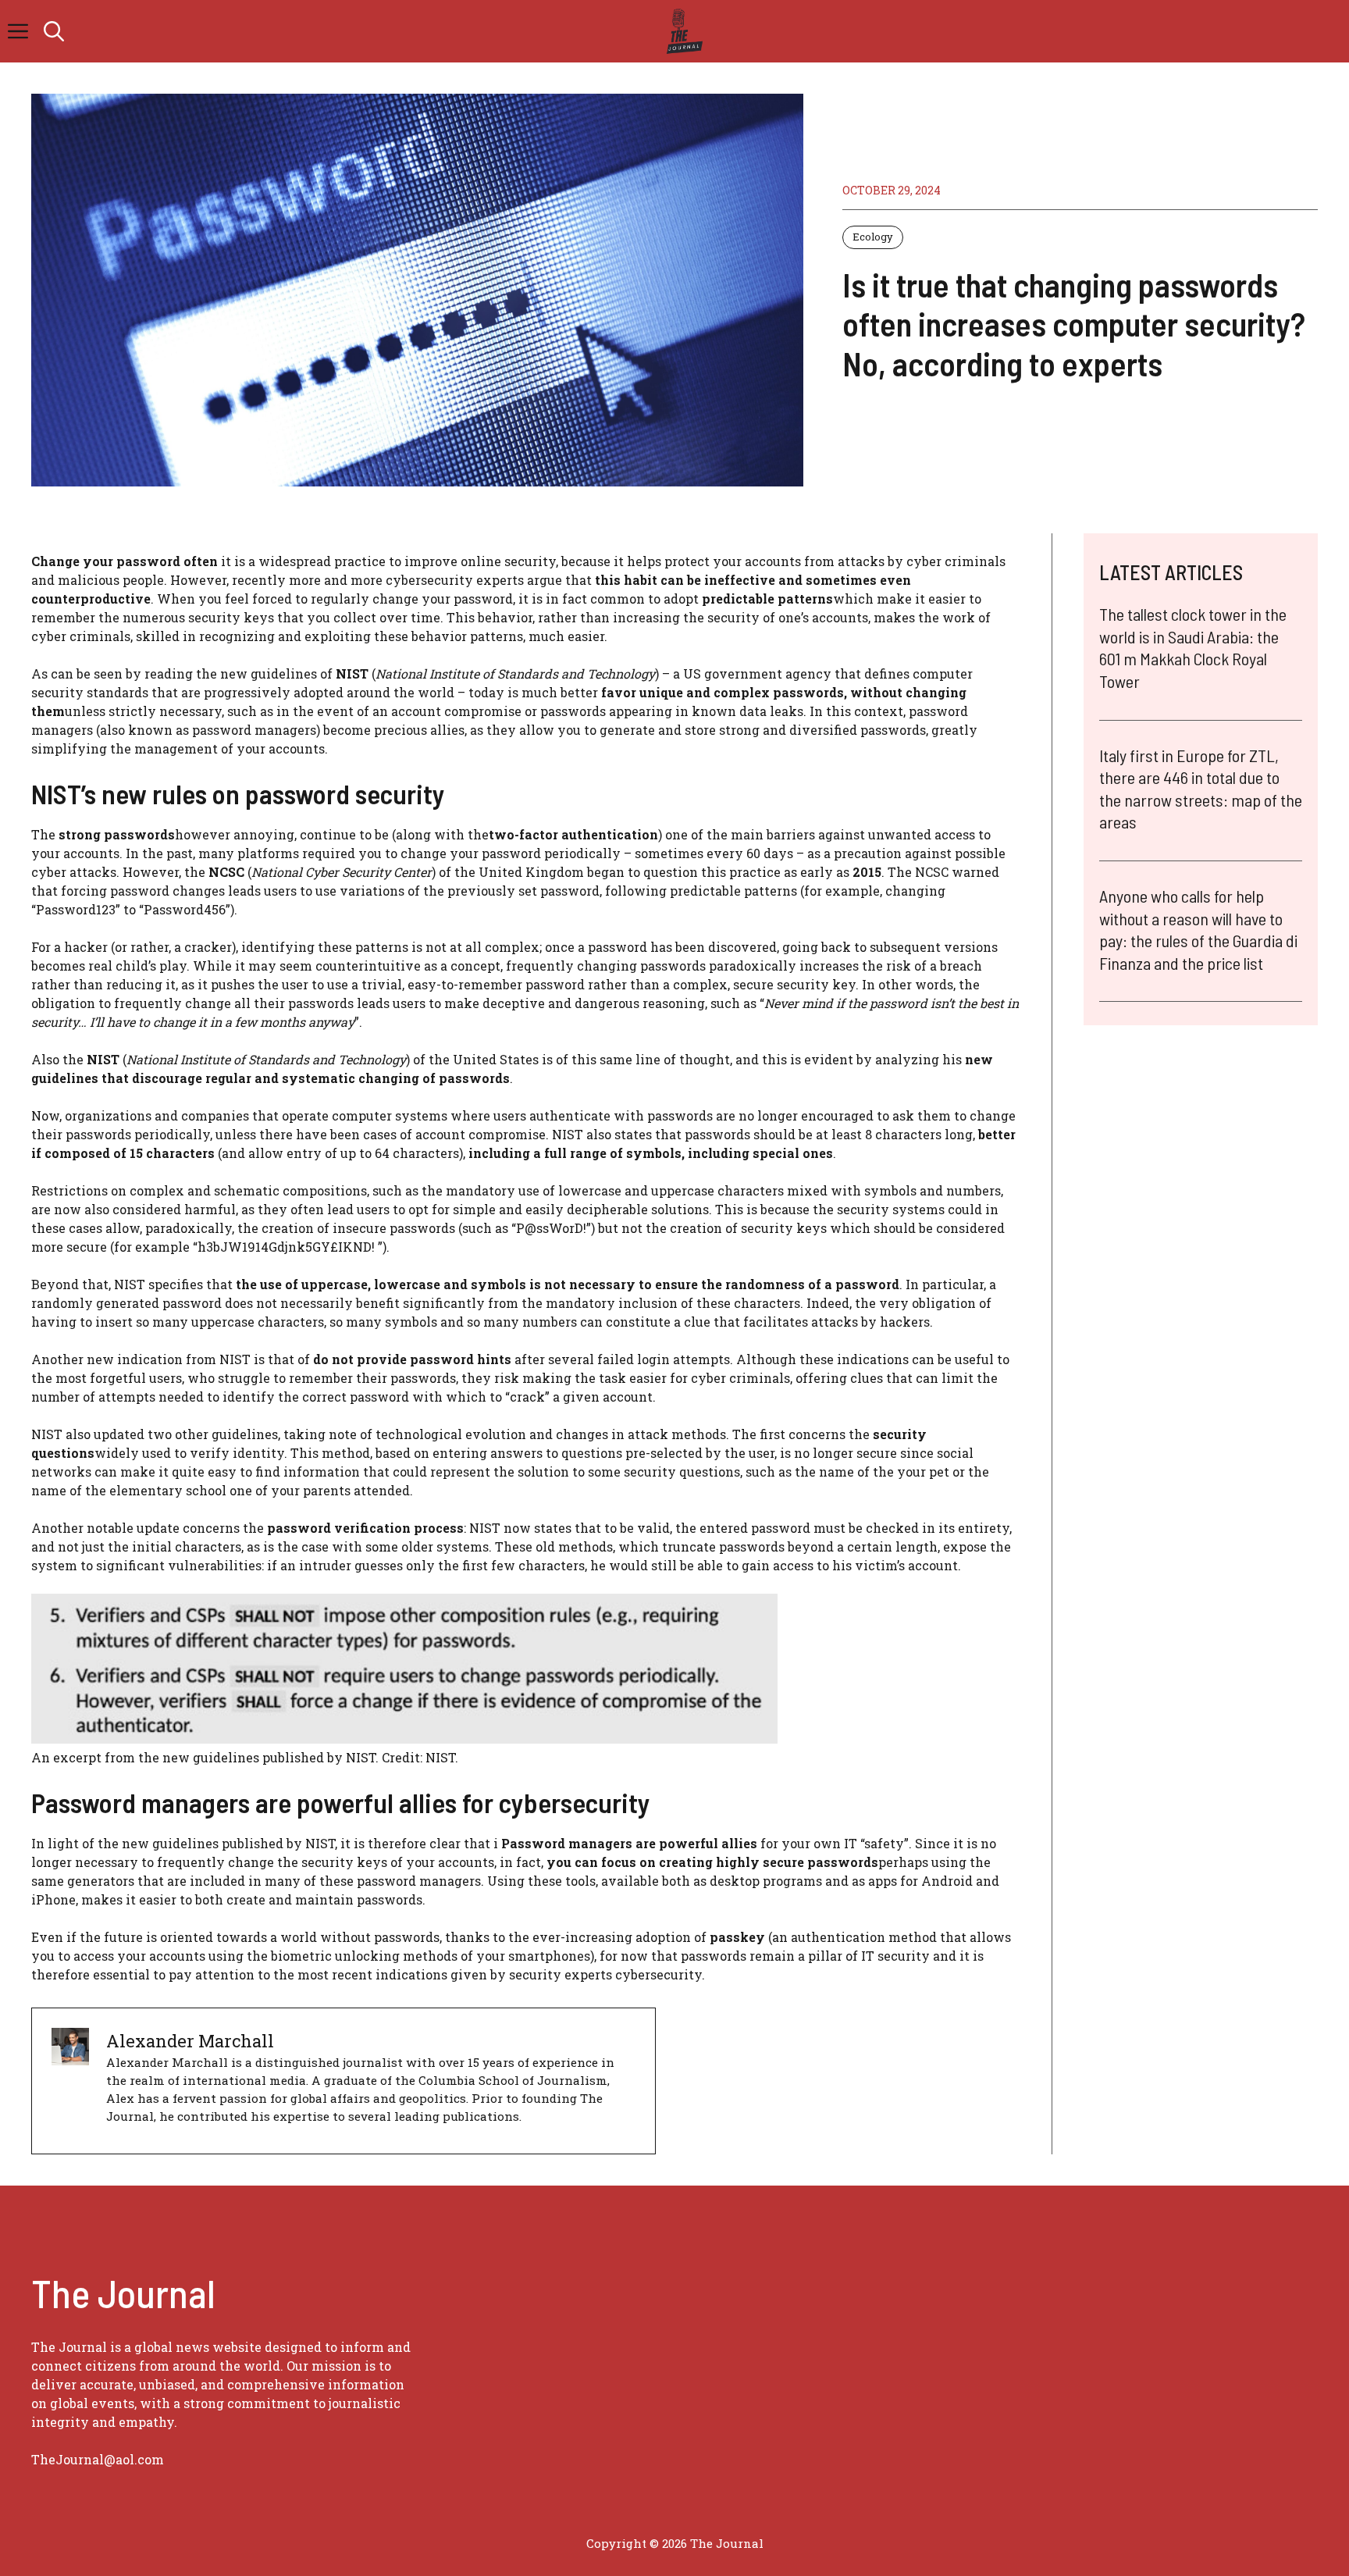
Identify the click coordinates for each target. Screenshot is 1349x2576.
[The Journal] (682, 31)
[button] (54, 31)
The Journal (727, 2543)
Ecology (873, 237)
